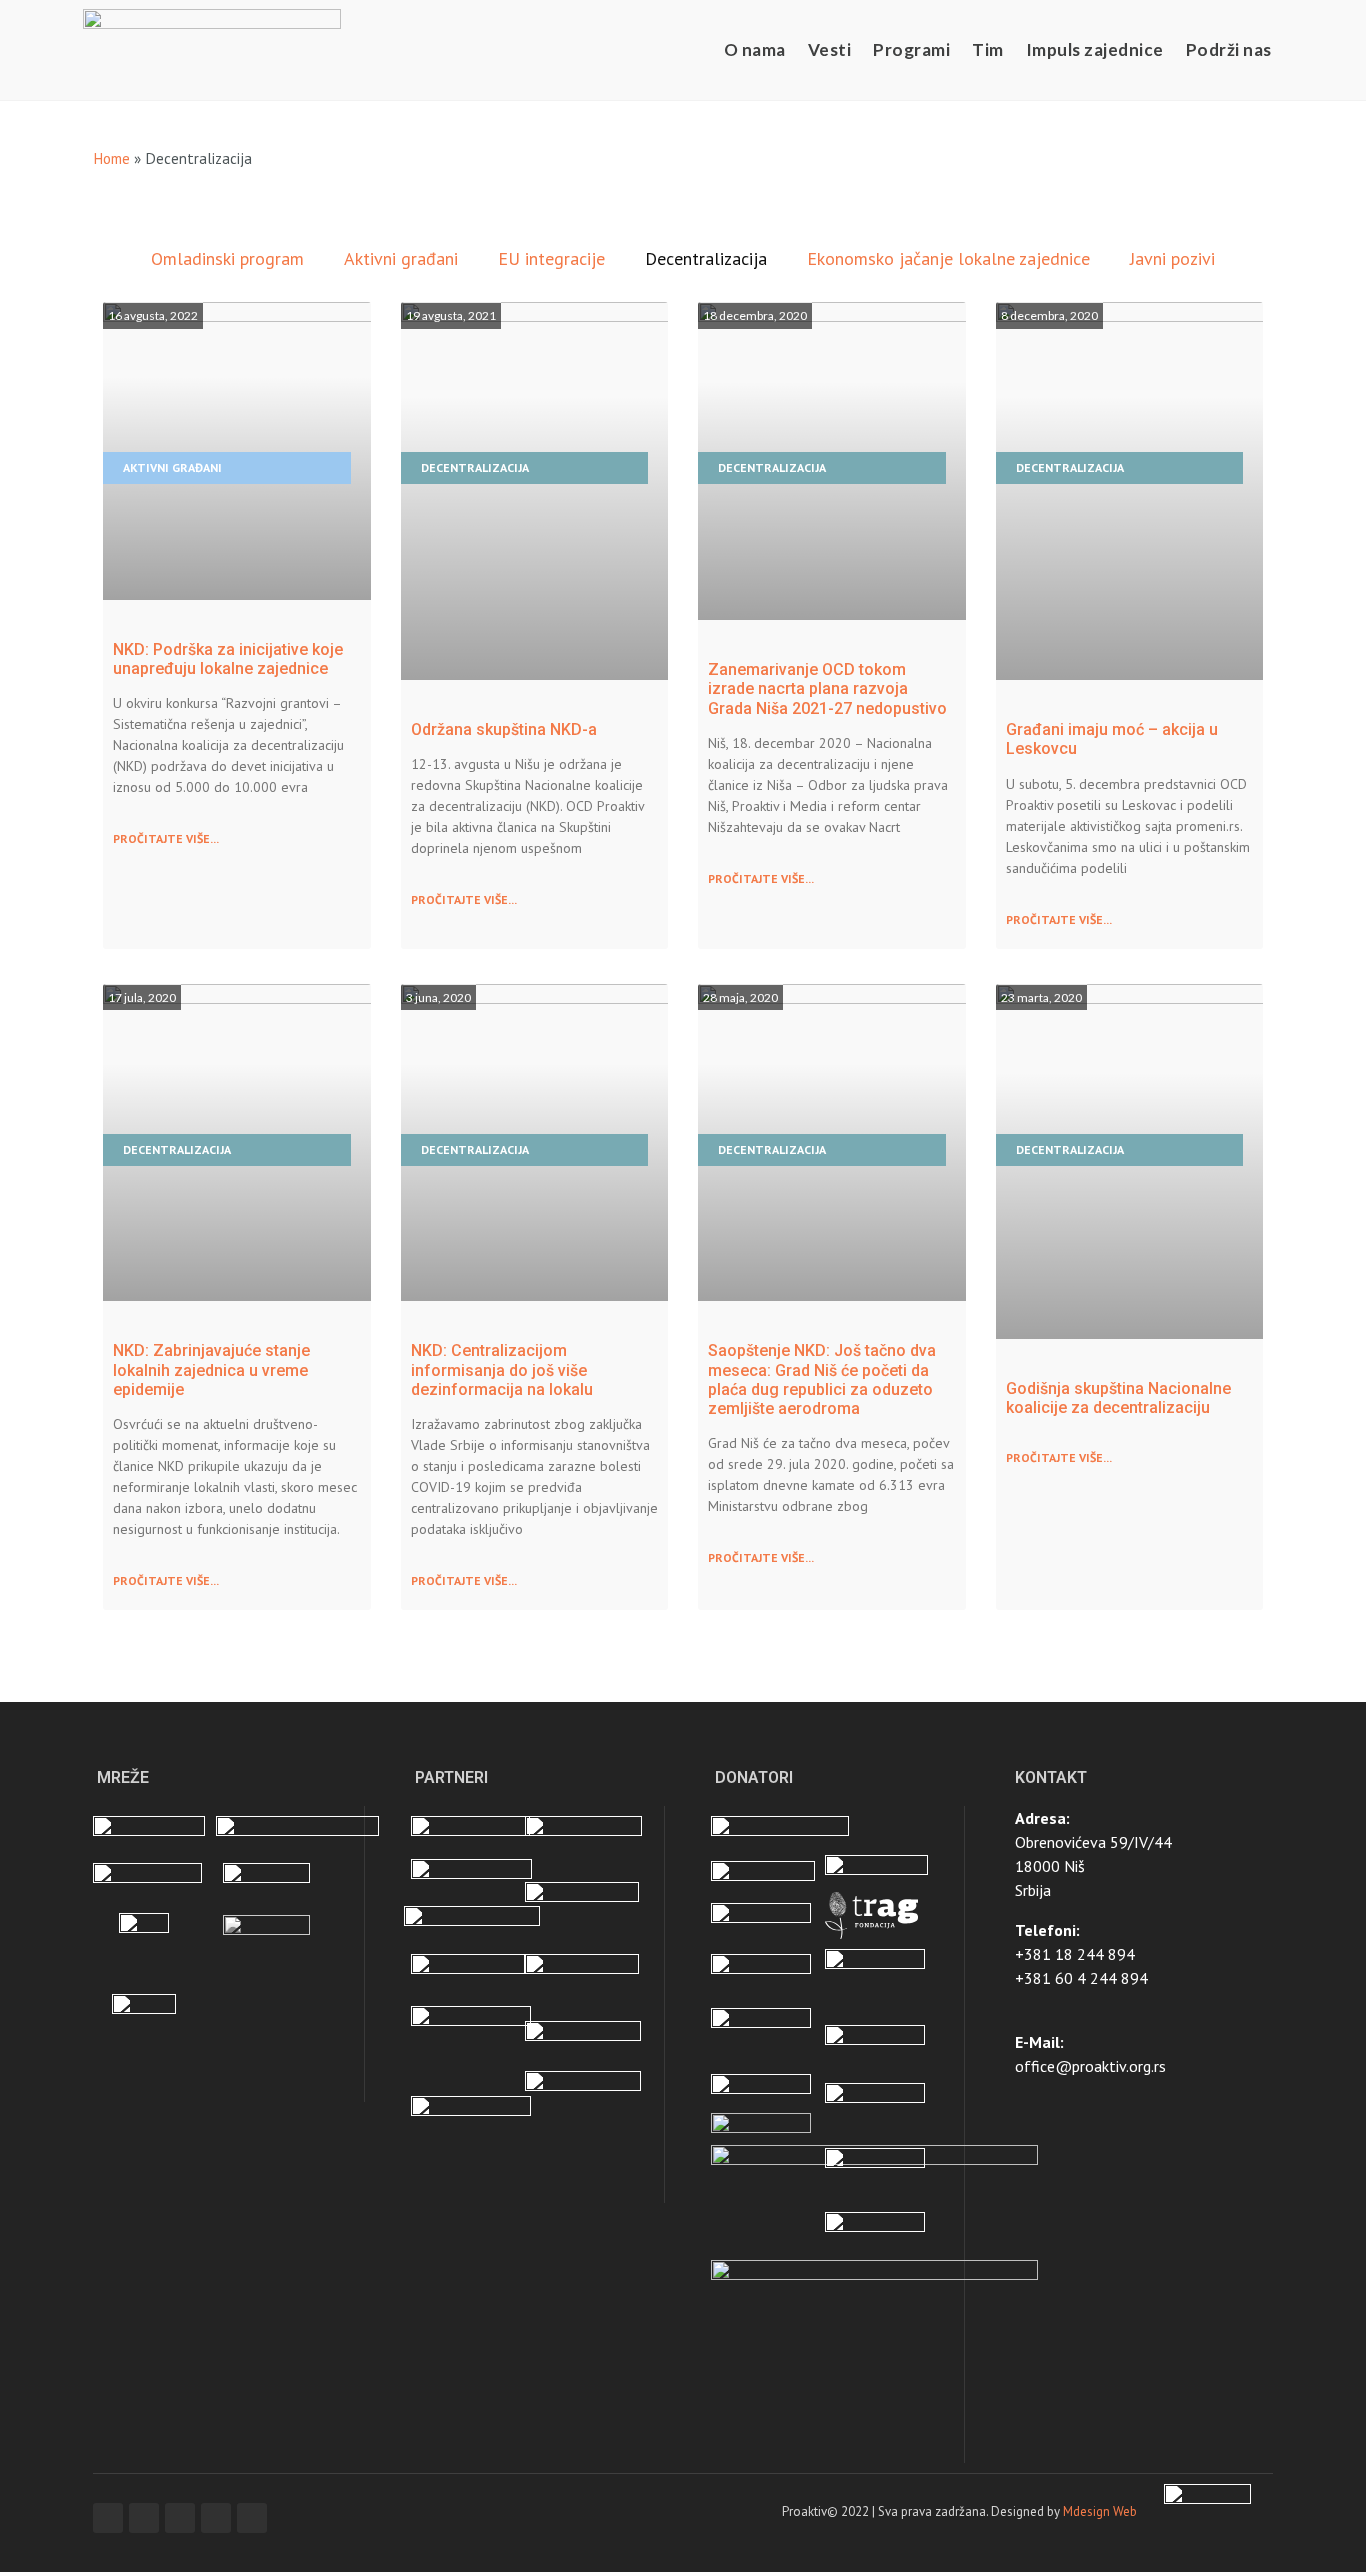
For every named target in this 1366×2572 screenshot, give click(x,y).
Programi (911, 49)
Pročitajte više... (166, 838)
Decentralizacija (706, 258)
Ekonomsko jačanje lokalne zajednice (948, 258)
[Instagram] (180, 2518)
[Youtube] (216, 2518)
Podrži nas (1229, 49)
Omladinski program (227, 258)
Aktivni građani (401, 258)
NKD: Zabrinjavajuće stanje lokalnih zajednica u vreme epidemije (211, 1369)
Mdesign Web (1100, 2511)
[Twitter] (144, 2518)
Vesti (830, 49)
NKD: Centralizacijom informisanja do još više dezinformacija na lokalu (502, 1369)
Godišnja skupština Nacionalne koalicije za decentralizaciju (1118, 1398)
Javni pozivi (1172, 258)
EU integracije (551, 258)
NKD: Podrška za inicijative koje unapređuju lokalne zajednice (228, 659)
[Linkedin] (252, 2518)
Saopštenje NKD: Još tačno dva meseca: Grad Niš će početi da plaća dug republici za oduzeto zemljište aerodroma (822, 1379)
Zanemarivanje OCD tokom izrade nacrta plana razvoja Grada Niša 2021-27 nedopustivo (827, 688)
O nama (755, 49)
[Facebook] (108, 2518)
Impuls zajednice (1095, 49)
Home (111, 158)
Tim (988, 49)
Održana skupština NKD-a (504, 729)
